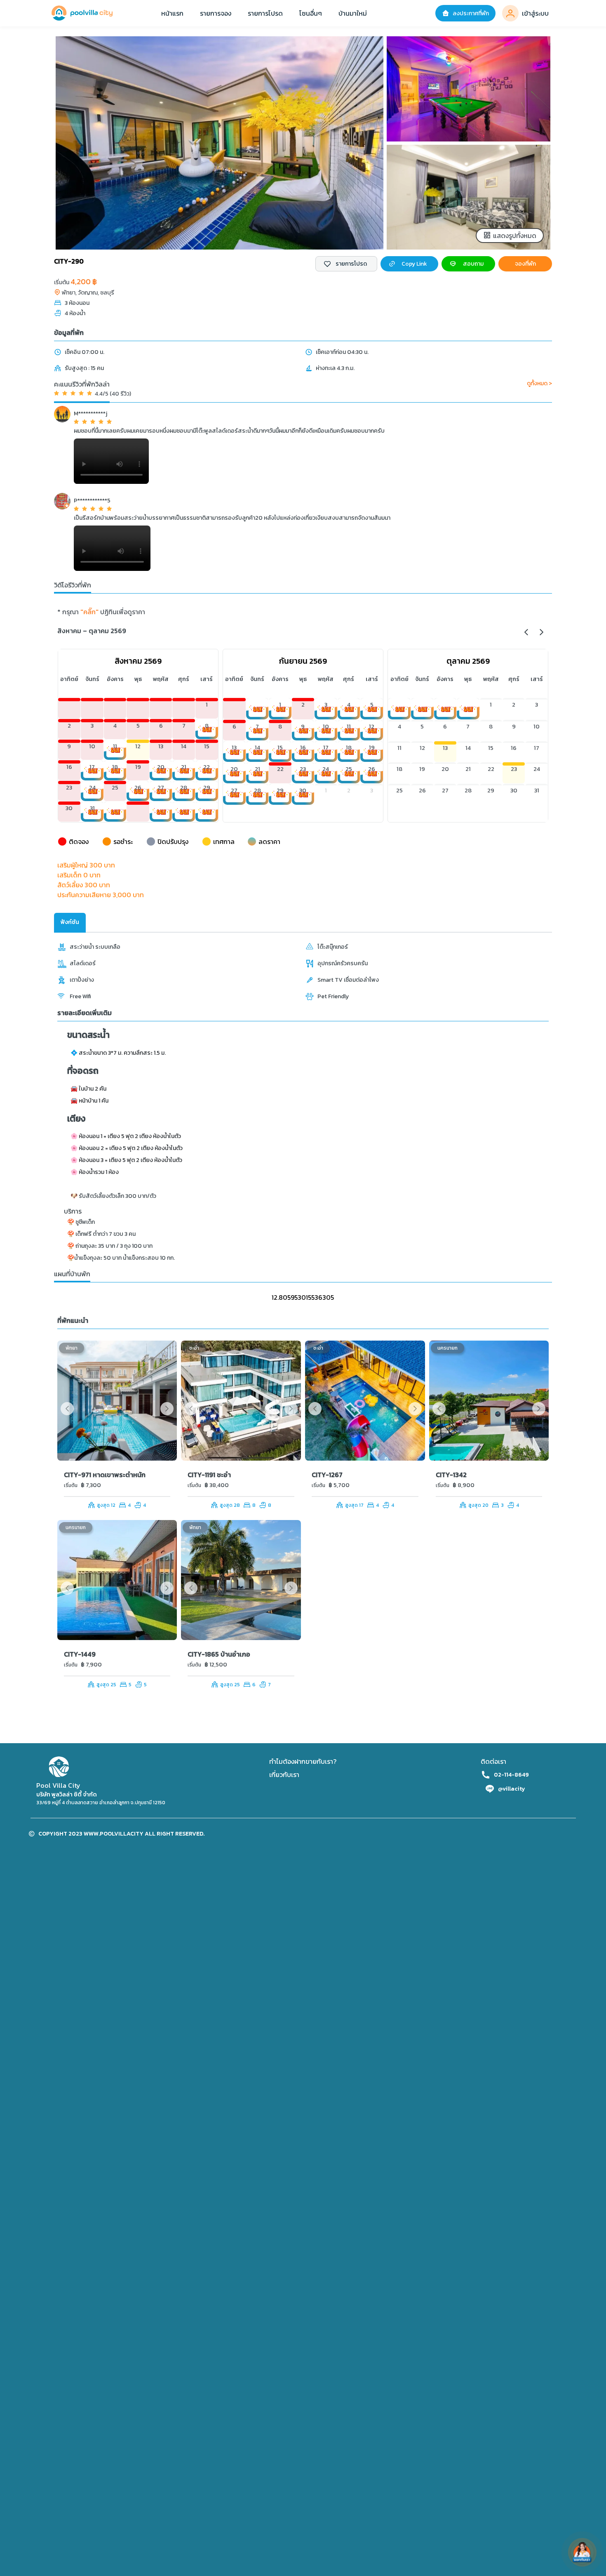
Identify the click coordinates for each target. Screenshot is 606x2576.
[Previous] (527, 631)
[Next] (541, 631)
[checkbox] (346, 264)
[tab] (70, 923)
